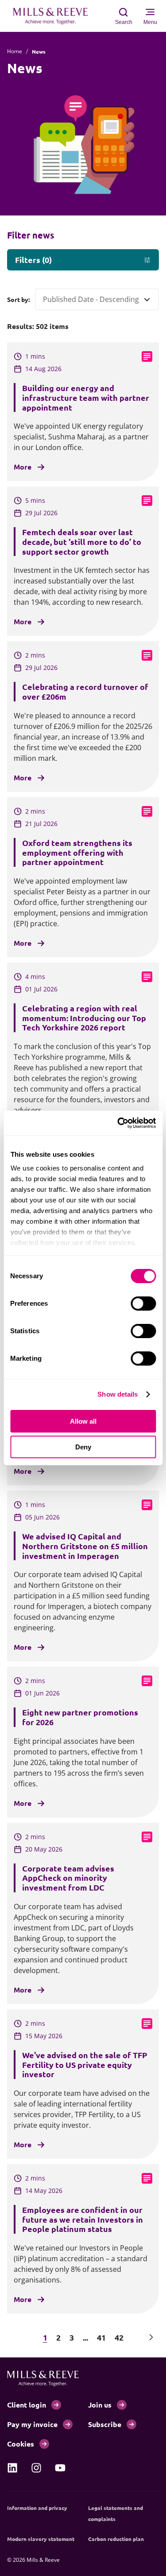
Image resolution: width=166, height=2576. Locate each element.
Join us (100, 2405)
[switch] (143, 1304)
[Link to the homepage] (55, 16)
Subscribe (105, 2424)
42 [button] (119, 2337)
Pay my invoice (32, 2424)
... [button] (85, 2337)
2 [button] (58, 2337)
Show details (118, 1394)
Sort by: (18, 299)
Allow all (83, 1421)
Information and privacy (37, 2508)
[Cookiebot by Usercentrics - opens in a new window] (118, 1123)
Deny (83, 1447)
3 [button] (72, 2337)
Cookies (21, 2444)
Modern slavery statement (41, 2539)
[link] (12, 2468)
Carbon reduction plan (116, 2539)
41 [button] (101, 2337)
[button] (15, 2337)
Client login (27, 2405)
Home (15, 51)
